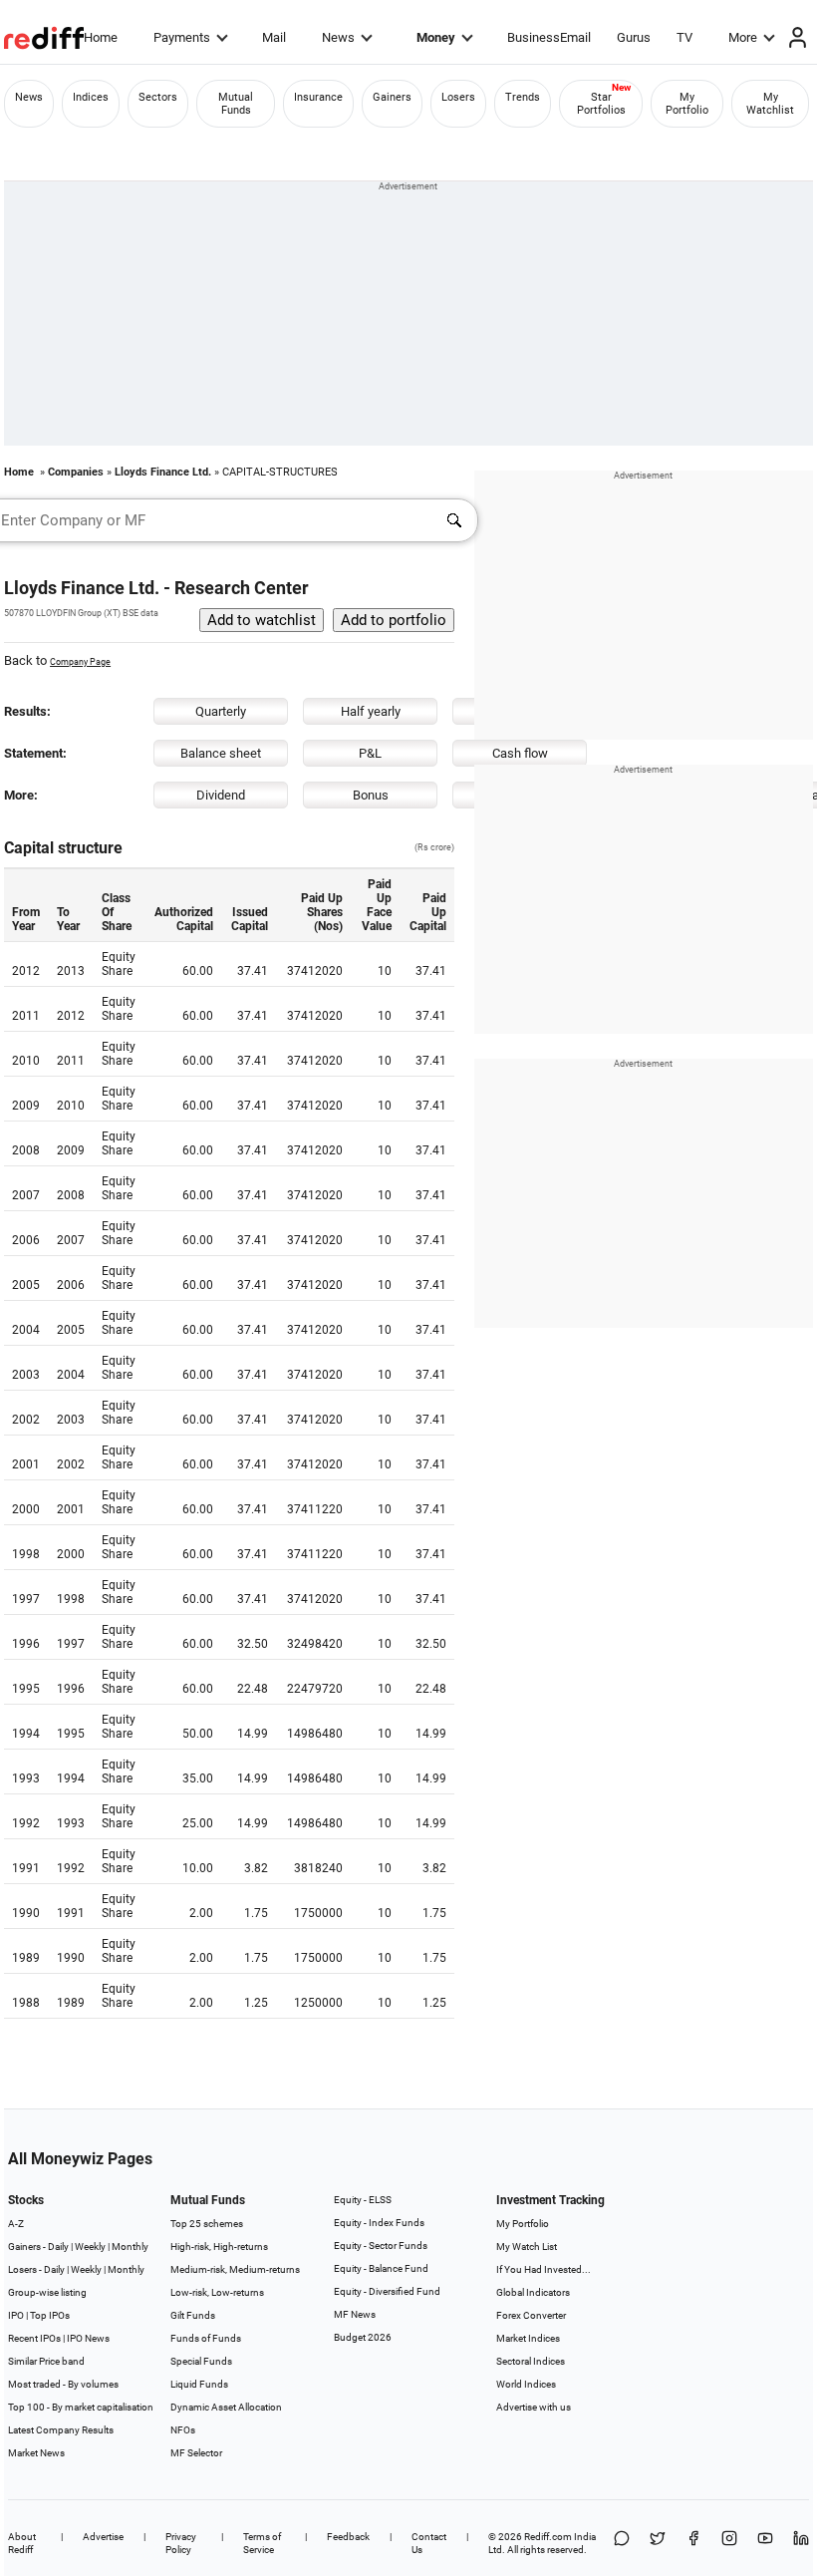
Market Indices (528, 2338)
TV (684, 37)
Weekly (90, 2247)
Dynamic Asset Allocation (226, 2407)
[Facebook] (693, 2543)
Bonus (371, 795)
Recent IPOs (34, 2338)
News (338, 37)
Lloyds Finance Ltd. (163, 472)
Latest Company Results (61, 2430)
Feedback (348, 2537)
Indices (91, 97)
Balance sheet (221, 753)
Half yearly (371, 711)
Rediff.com (548, 2537)
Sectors (158, 97)
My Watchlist (770, 104)
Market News (36, 2453)
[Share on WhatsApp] (622, 2543)
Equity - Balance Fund (381, 2268)
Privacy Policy (181, 2543)
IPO (16, 2315)
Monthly (130, 2247)
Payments (182, 37)
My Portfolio (687, 104)
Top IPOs (50, 2315)
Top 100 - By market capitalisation (81, 2407)
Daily (58, 2247)
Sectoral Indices (531, 2361)
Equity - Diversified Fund (387, 2291)
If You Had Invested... (544, 2269)
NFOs (183, 2430)
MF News (355, 2314)
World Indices (526, 2384)
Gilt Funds (193, 2315)
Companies (76, 472)
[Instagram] (729, 2543)
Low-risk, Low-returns (217, 2292)
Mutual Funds (236, 104)
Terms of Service (262, 2543)
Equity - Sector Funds (381, 2246)
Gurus (634, 37)
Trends (523, 97)
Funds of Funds (206, 2338)
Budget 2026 (363, 2337)
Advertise (103, 2537)
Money (436, 37)
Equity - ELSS (363, 2200)
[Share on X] (658, 2543)
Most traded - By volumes (63, 2384)
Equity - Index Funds (379, 2223)
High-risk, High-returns (219, 2247)
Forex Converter (531, 2315)
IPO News (88, 2338)
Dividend (221, 795)
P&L (370, 753)
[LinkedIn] (801, 2543)
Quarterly (221, 711)
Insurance (318, 97)
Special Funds (201, 2361)
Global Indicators (533, 2292)
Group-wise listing (47, 2292)
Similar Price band (46, 2361)
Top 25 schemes (207, 2224)
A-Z (16, 2224)
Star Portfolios (601, 104)
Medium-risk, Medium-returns (235, 2269)
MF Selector (196, 2453)
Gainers (392, 97)
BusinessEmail (549, 37)
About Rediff (22, 2543)
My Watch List (527, 2247)
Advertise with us (534, 2407)
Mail (274, 37)
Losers (458, 97)
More (743, 37)
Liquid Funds (199, 2384)
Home (101, 37)
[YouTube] (765, 2543)
